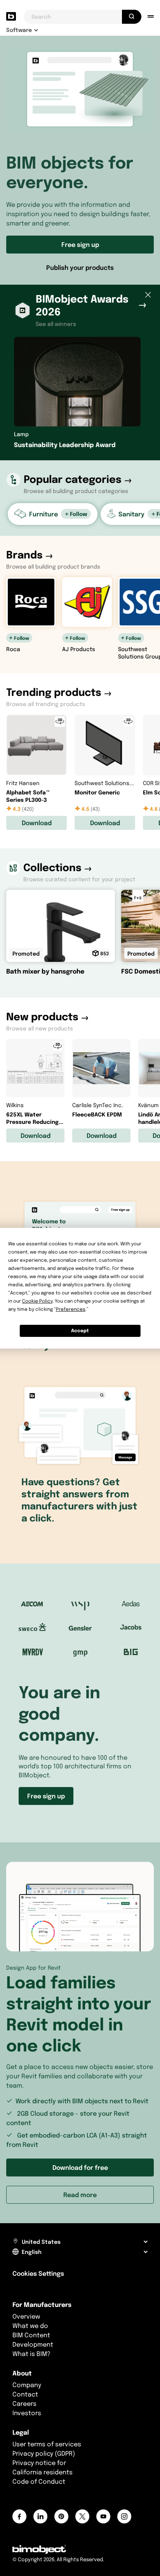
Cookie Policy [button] (37, 1301)
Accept (80, 1330)
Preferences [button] (71, 1309)
